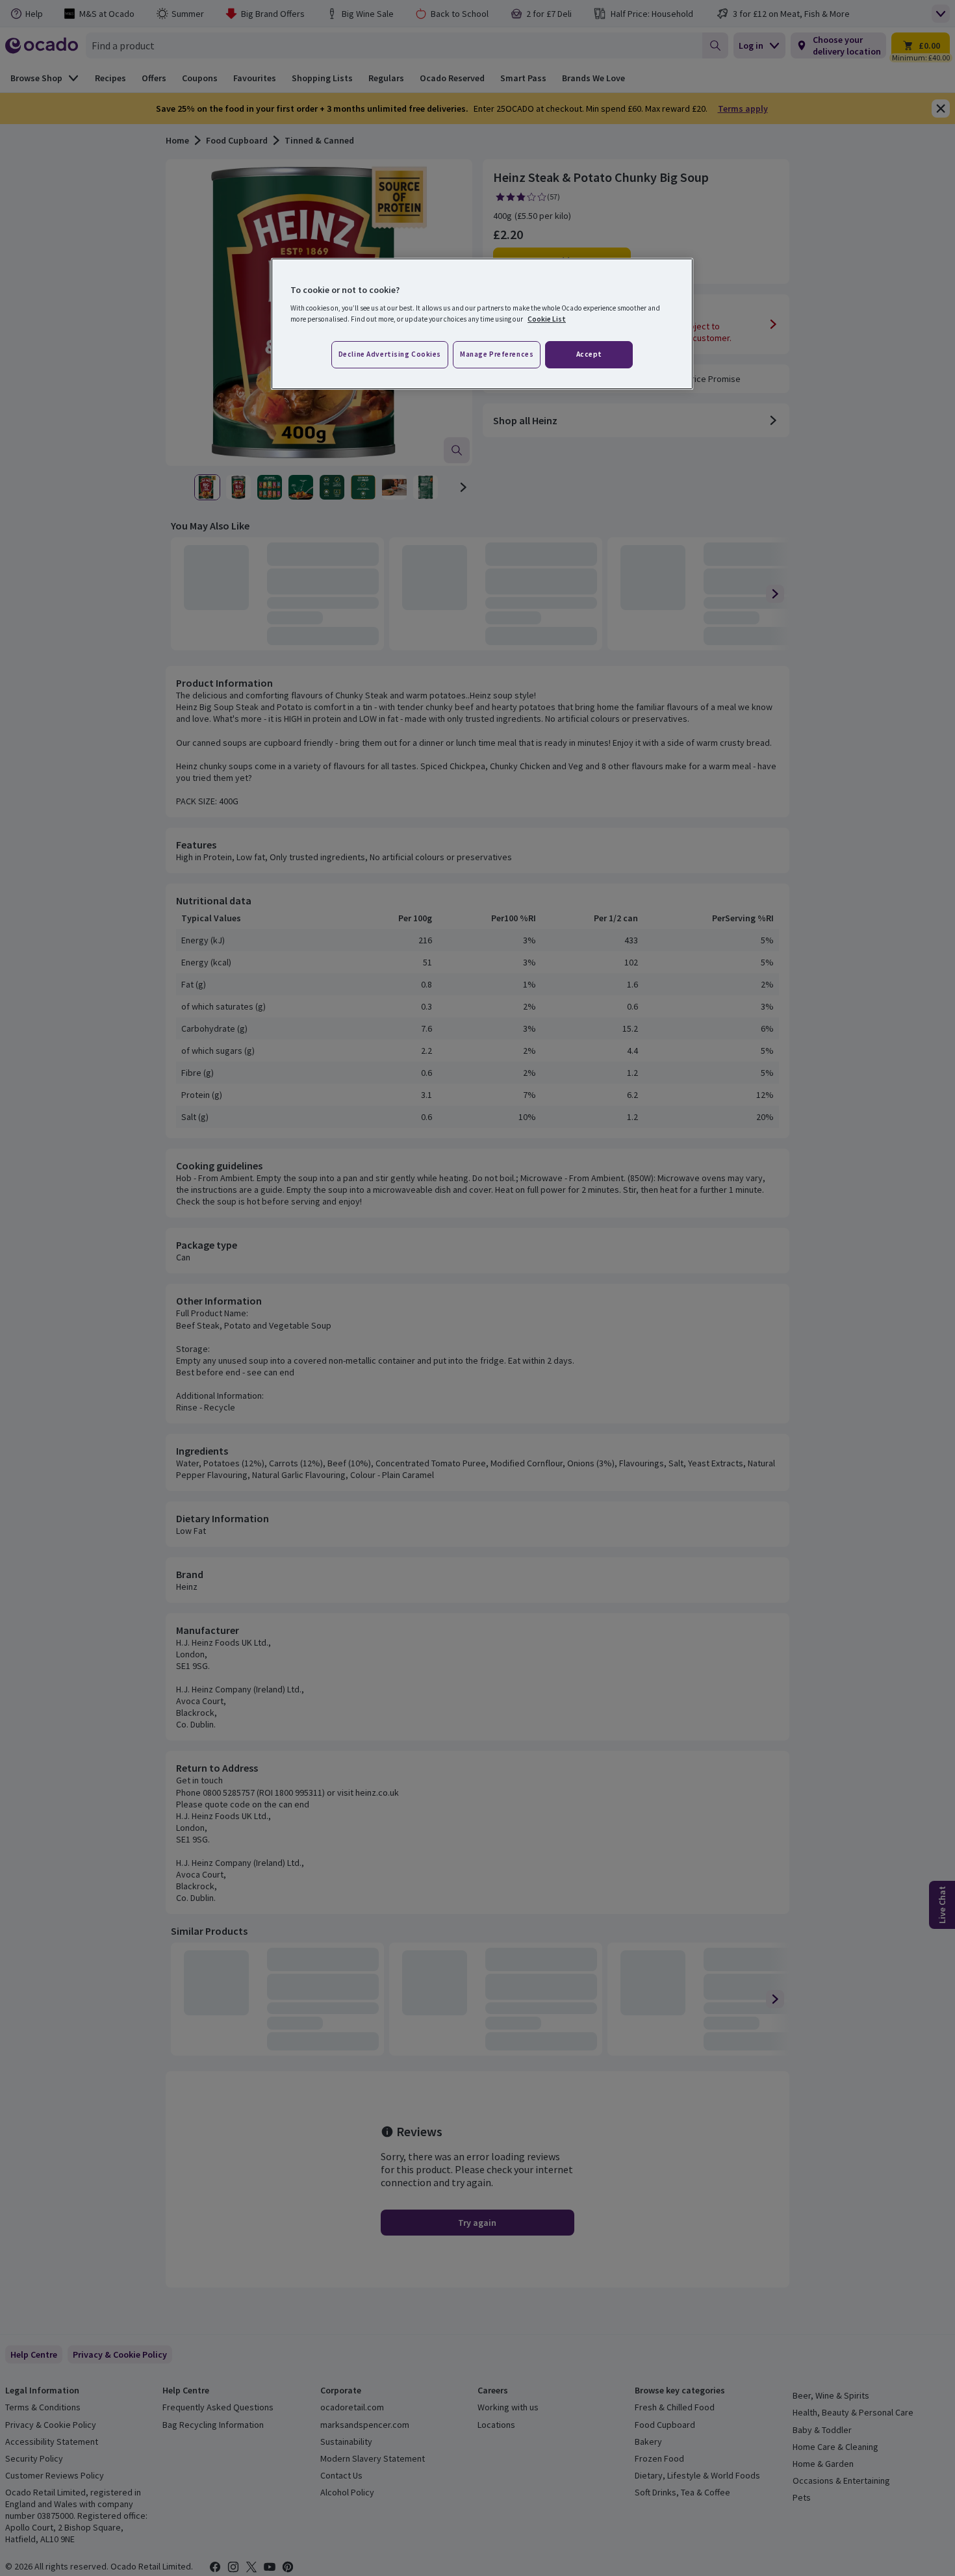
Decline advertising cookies (390, 354)
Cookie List (547, 319)
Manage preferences (497, 354)
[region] (482, 324)
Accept (589, 354)
